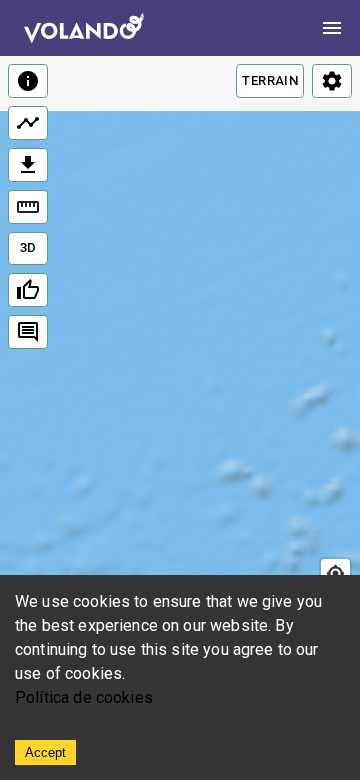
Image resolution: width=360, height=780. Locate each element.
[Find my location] (335, 573)
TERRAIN (270, 80)
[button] (259, 429)
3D (28, 247)
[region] (180, 343)
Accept (45, 752)
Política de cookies (84, 697)
